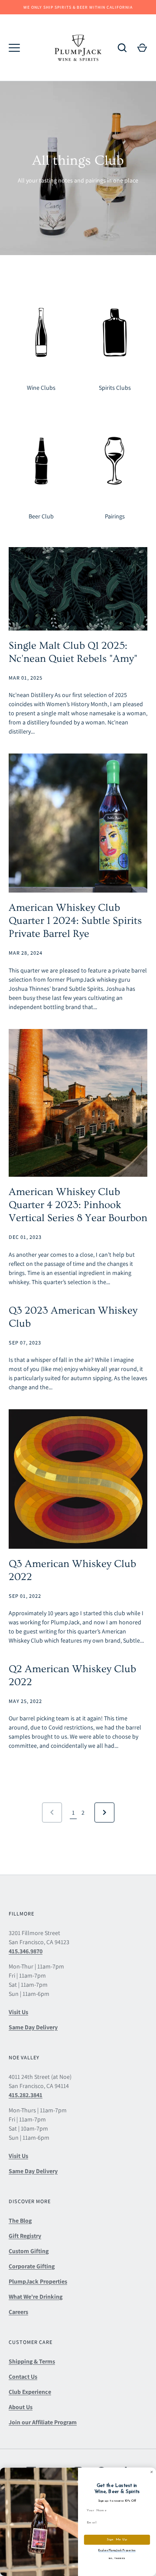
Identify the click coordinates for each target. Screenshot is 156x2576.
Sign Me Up (117, 2540)
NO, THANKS (117, 2558)
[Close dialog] (151, 2472)
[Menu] (14, 48)
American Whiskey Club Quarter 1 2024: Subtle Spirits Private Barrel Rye (75, 921)
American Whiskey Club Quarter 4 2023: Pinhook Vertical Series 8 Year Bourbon (78, 1205)
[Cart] (142, 48)
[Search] (122, 48)
